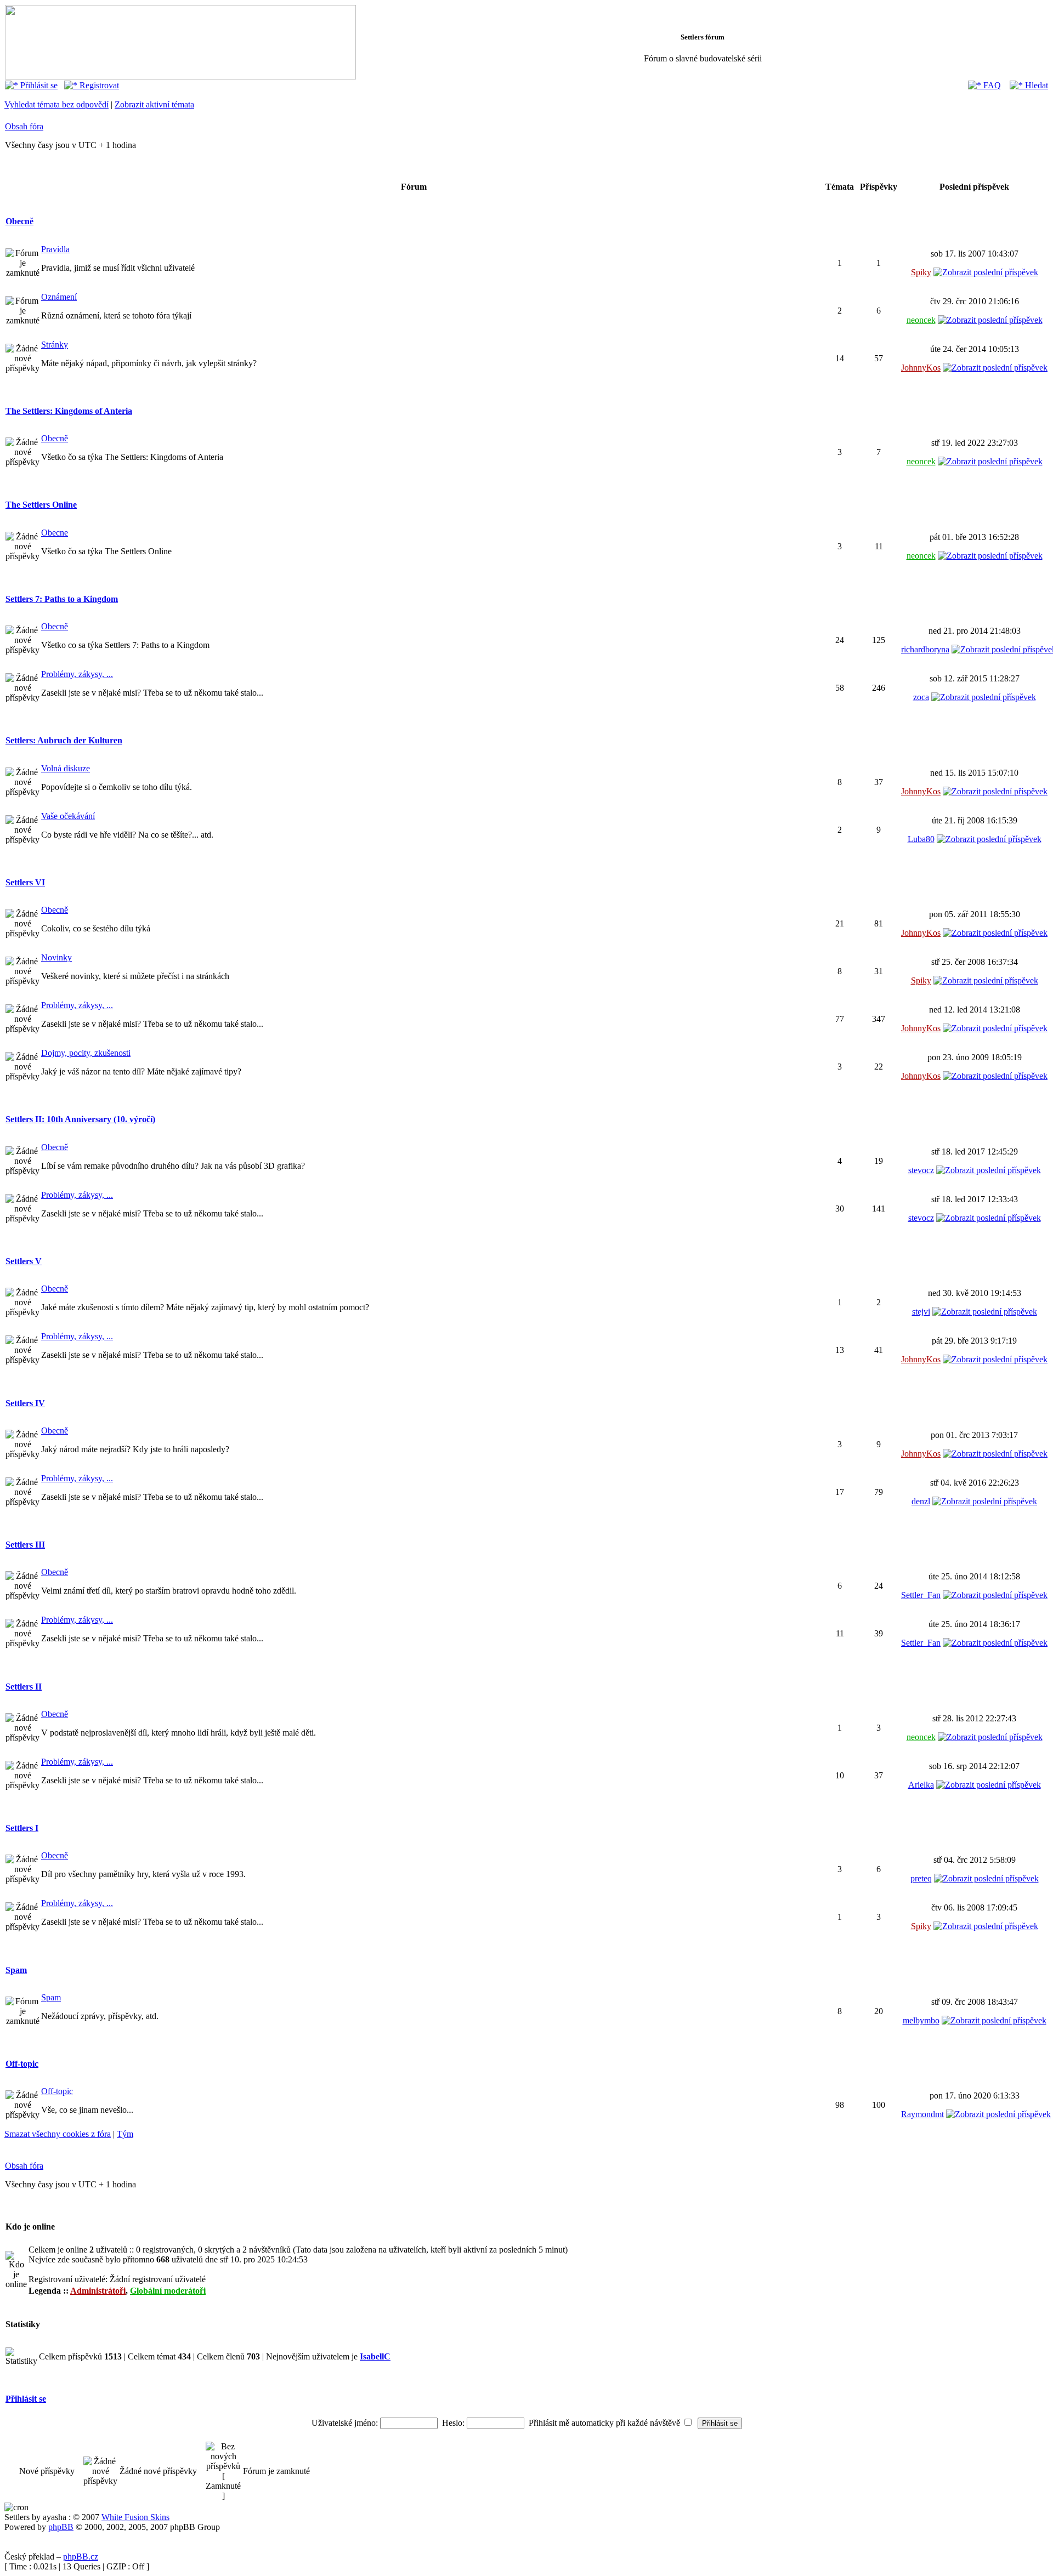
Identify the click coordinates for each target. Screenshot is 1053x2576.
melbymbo (921, 2020)
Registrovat (98, 85)
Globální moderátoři (168, 2291)
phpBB (61, 2527)
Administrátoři (98, 2291)
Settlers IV (25, 1403)
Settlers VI (25, 882)
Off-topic (22, 2064)
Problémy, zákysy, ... (77, 674)
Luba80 (921, 839)
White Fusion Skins (135, 2517)
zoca (921, 697)
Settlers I (22, 1828)
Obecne (55, 533)
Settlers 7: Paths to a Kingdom (62, 599)
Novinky (56, 957)
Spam (16, 1970)
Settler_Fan (921, 1595)
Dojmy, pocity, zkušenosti (86, 1053)
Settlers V (24, 1261)
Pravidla (55, 249)
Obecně (19, 221)
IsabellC (375, 2356)
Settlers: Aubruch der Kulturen (64, 740)
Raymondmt (922, 2114)
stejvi (921, 1312)
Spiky (921, 272)
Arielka (921, 1785)
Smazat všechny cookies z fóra (58, 2134)
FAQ (991, 85)
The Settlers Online (41, 505)
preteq (921, 1878)
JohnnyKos (921, 368)
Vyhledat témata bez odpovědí (56, 104)
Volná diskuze (66, 768)
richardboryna (925, 649)
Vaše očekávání (68, 816)
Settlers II (24, 1687)
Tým (125, 2134)
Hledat (1035, 85)
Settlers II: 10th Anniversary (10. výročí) (80, 1119)
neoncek (921, 320)
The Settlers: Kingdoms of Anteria (69, 411)
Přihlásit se (38, 85)
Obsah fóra (24, 126)
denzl (921, 1501)
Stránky (55, 345)
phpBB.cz (81, 2557)
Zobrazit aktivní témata (154, 104)
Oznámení (59, 297)
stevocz (921, 1170)
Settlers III (25, 1545)
